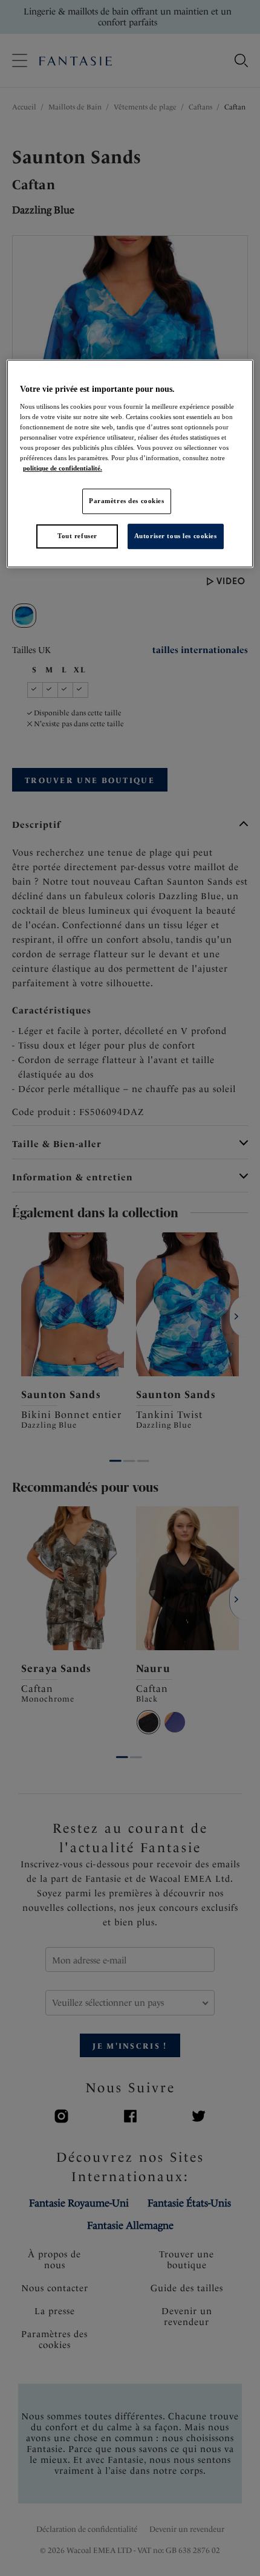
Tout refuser (77, 536)
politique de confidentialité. (63, 468)
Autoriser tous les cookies (176, 536)
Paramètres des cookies (127, 501)
